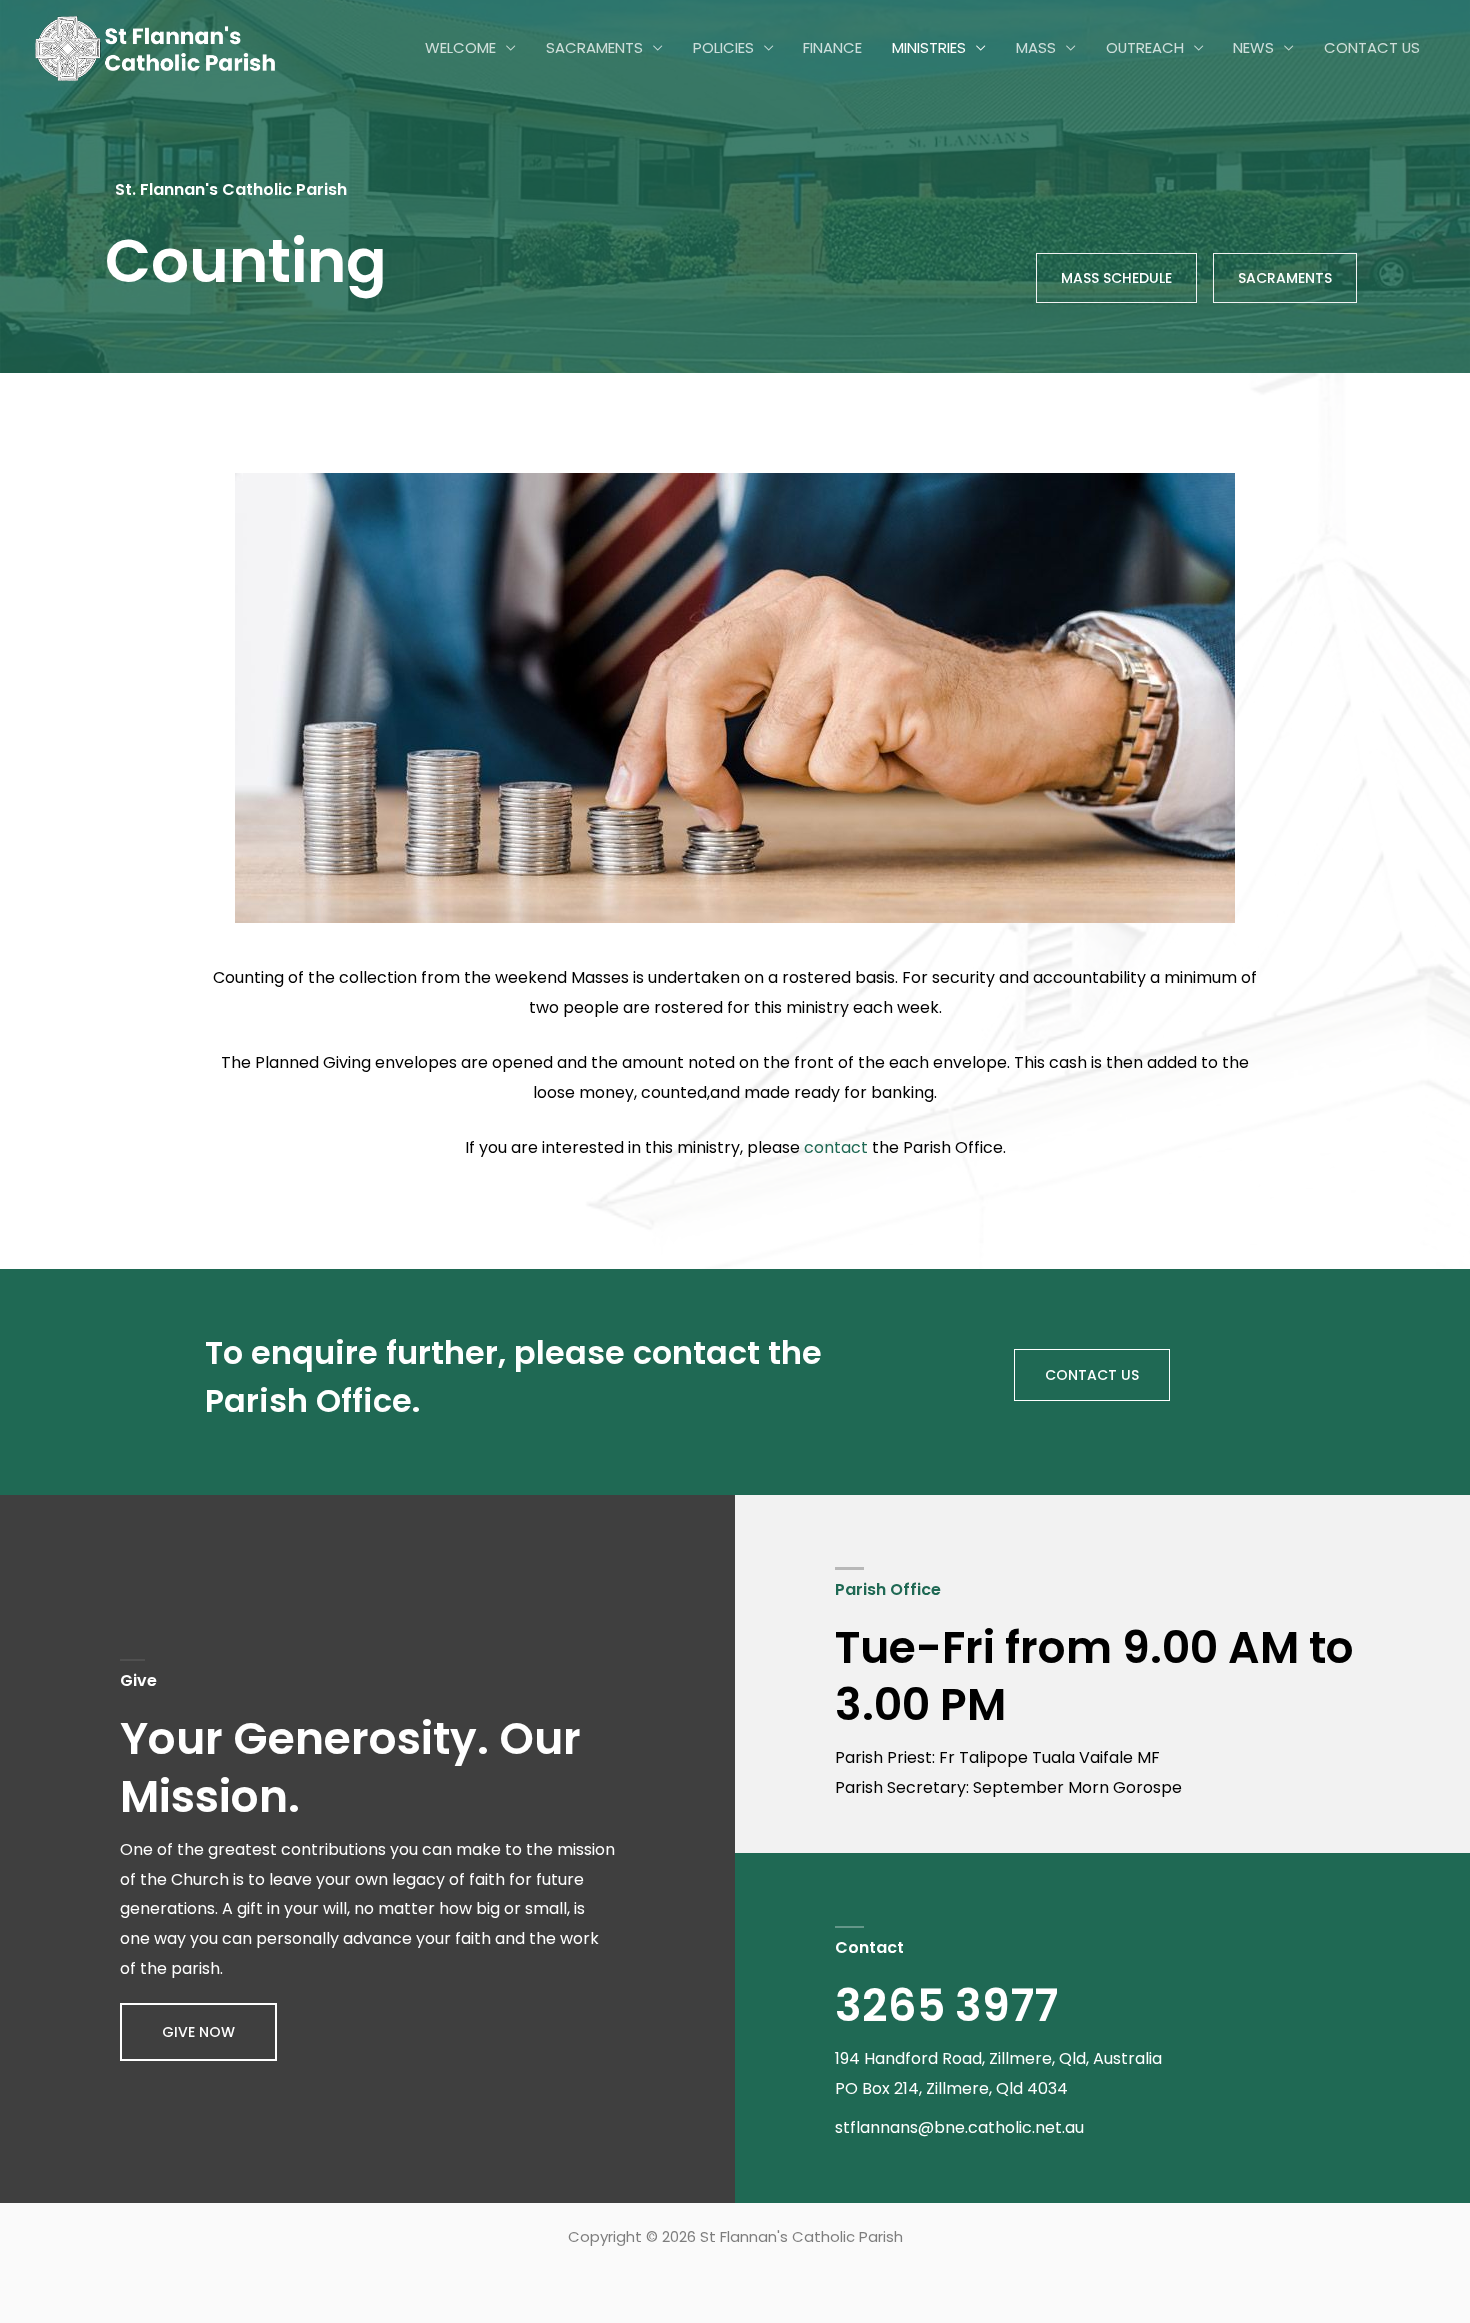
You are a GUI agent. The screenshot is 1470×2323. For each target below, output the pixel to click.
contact (836, 1147)
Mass (1036, 47)
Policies (723, 47)
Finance (832, 47)
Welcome (460, 47)
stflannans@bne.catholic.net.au (959, 2127)
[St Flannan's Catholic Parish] (155, 47)
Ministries (929, 47)
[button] (198, 2032)
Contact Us (1372, 47)
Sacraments (594, 47)
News (1253, 47)
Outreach (1145, 47)
